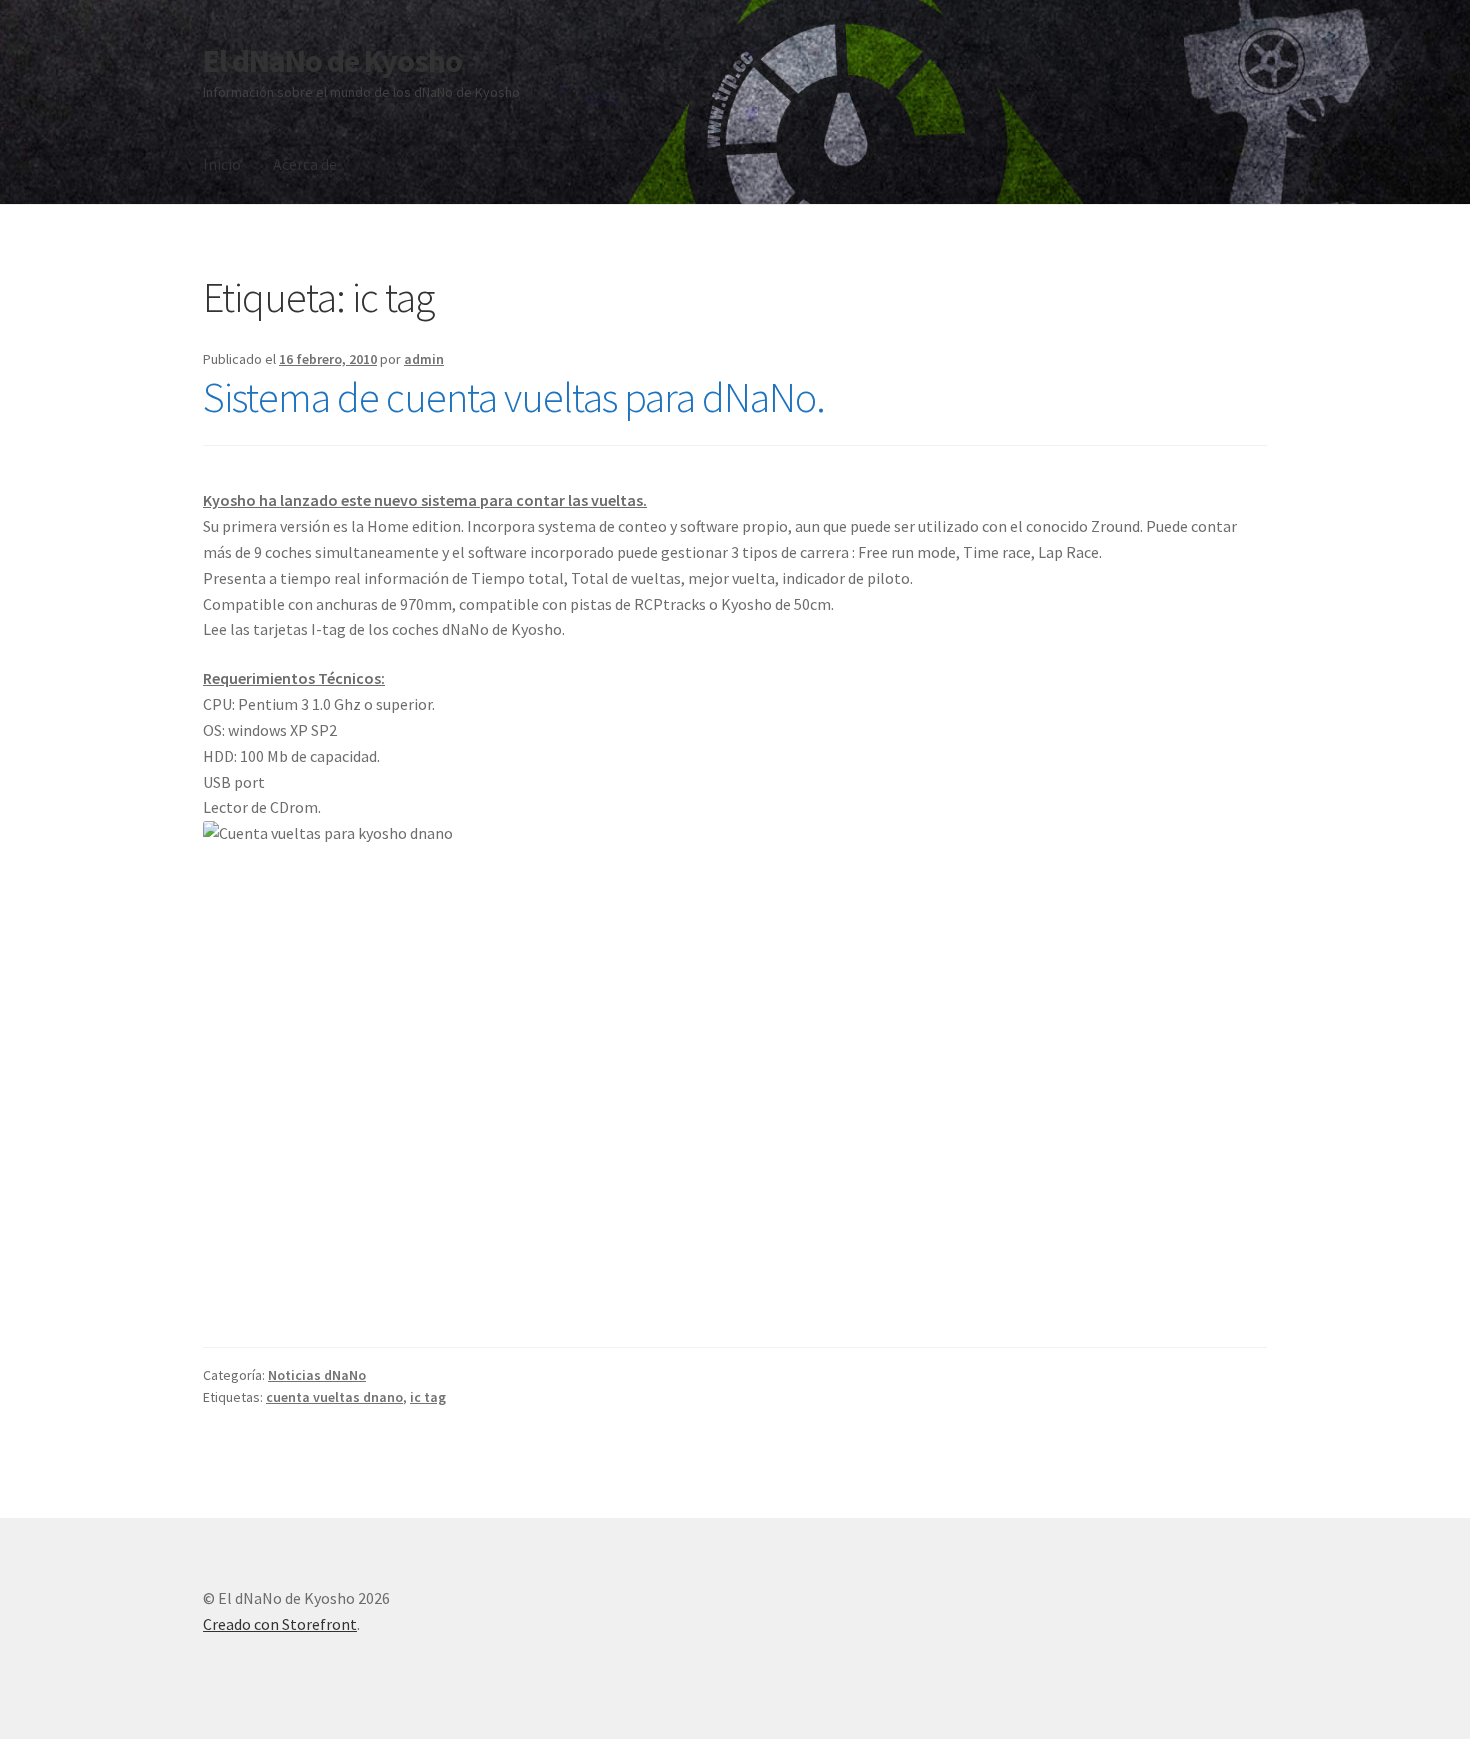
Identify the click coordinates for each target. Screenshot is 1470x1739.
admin (424, 359)
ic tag (428, 1397)
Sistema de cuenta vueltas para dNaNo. (514, 397)
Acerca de (305, 164)
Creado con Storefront (280, 1624)
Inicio (222, 164)
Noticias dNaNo (317, 1375)
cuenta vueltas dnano (334, 1397)
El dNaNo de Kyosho (332, 61)
